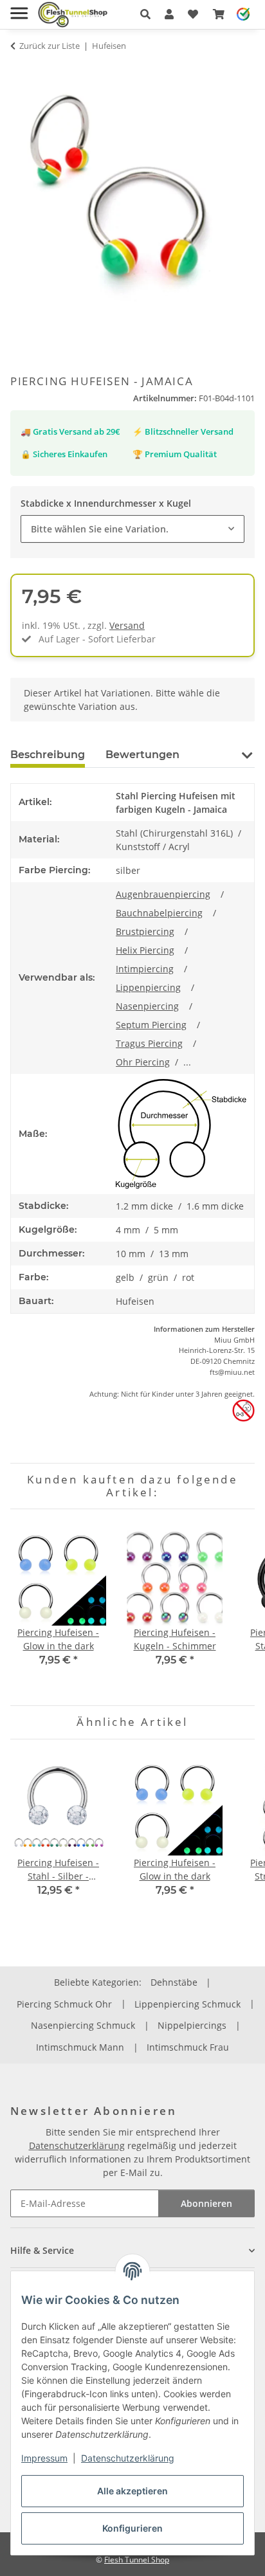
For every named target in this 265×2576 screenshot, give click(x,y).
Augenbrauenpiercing (163, 894)
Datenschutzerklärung (128, 2458)
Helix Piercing (145, 950)
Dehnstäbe (174, 1982)
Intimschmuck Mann (80, 2047)
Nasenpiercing (147, 1006)
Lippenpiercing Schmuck (187, 2004)
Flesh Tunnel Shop (137, 2560)
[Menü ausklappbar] (19, 8)
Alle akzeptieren (132, 2491)
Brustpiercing (145, 931)
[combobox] (132, 529)
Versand (127, 625)
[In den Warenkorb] (21, 71)
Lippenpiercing (148, 987)
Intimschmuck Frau (188, 2047)
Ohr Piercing (143, 1062)
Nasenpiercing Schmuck (83, 2025)
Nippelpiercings (192, 2025)
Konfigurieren (132, 2528)
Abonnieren (206, 2203)
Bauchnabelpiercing (159, 913)
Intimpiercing (145, 969)
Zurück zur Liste (50, 46)
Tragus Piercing (149, 1043)
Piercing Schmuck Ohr (64, 2004)
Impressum (44, 2458)
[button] (145, 14)
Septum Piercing (151, 1025)
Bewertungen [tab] (142, 755)
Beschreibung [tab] (48, 755)
